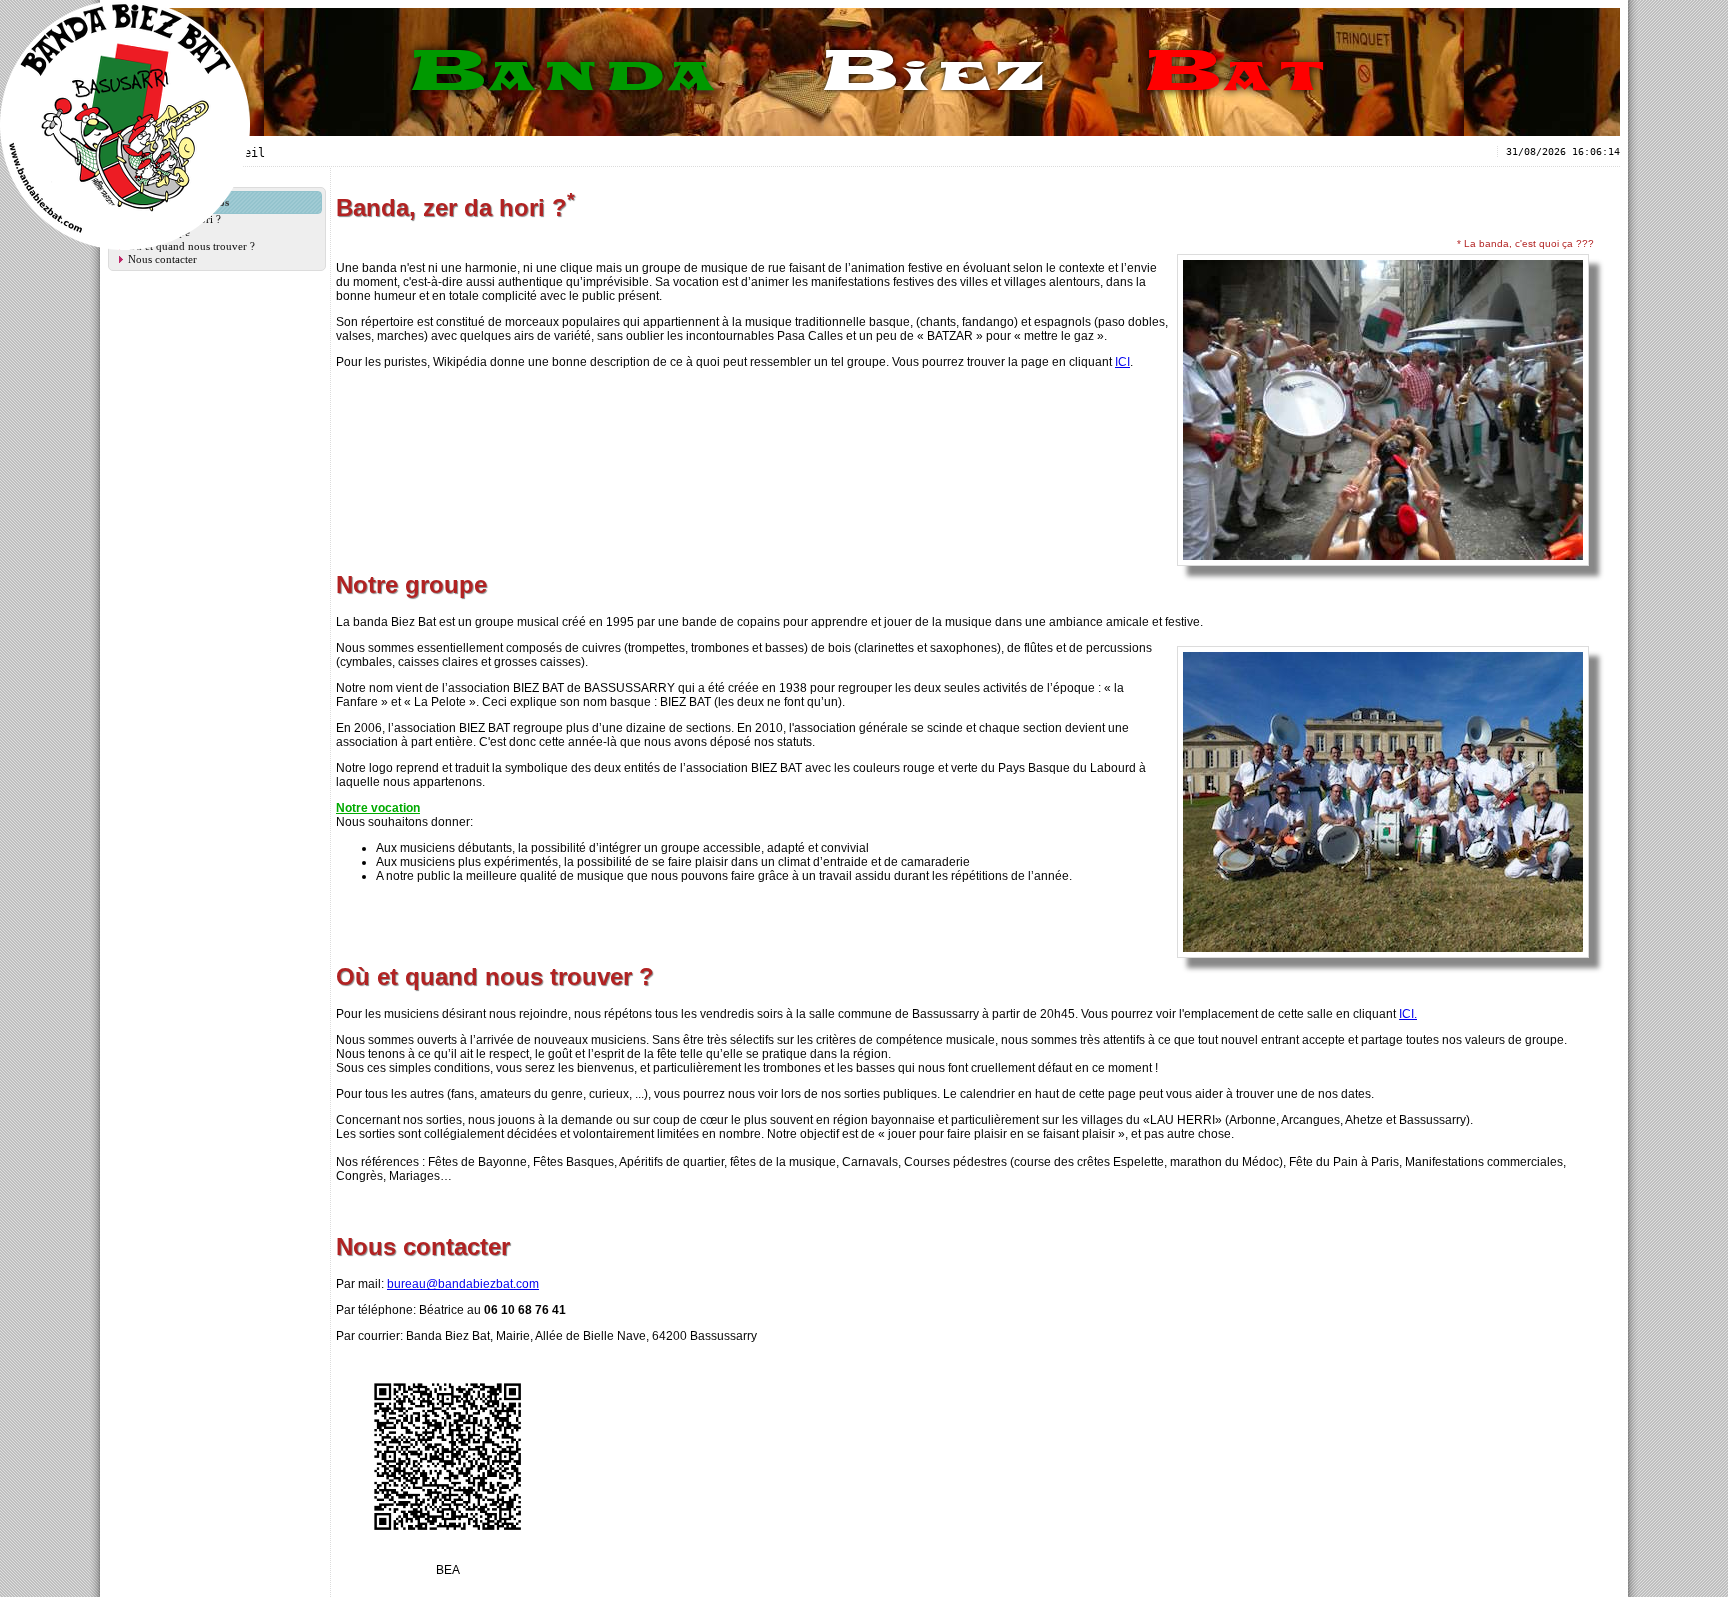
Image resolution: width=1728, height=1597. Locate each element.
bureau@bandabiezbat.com (463, 1284)
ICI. (1408, 1014)
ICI (1122, 362)
